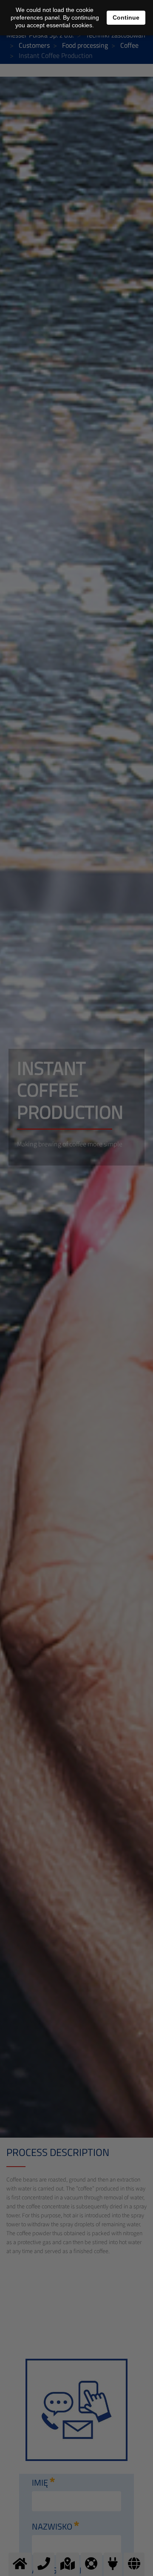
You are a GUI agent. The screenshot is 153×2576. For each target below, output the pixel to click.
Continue (126, 17)
